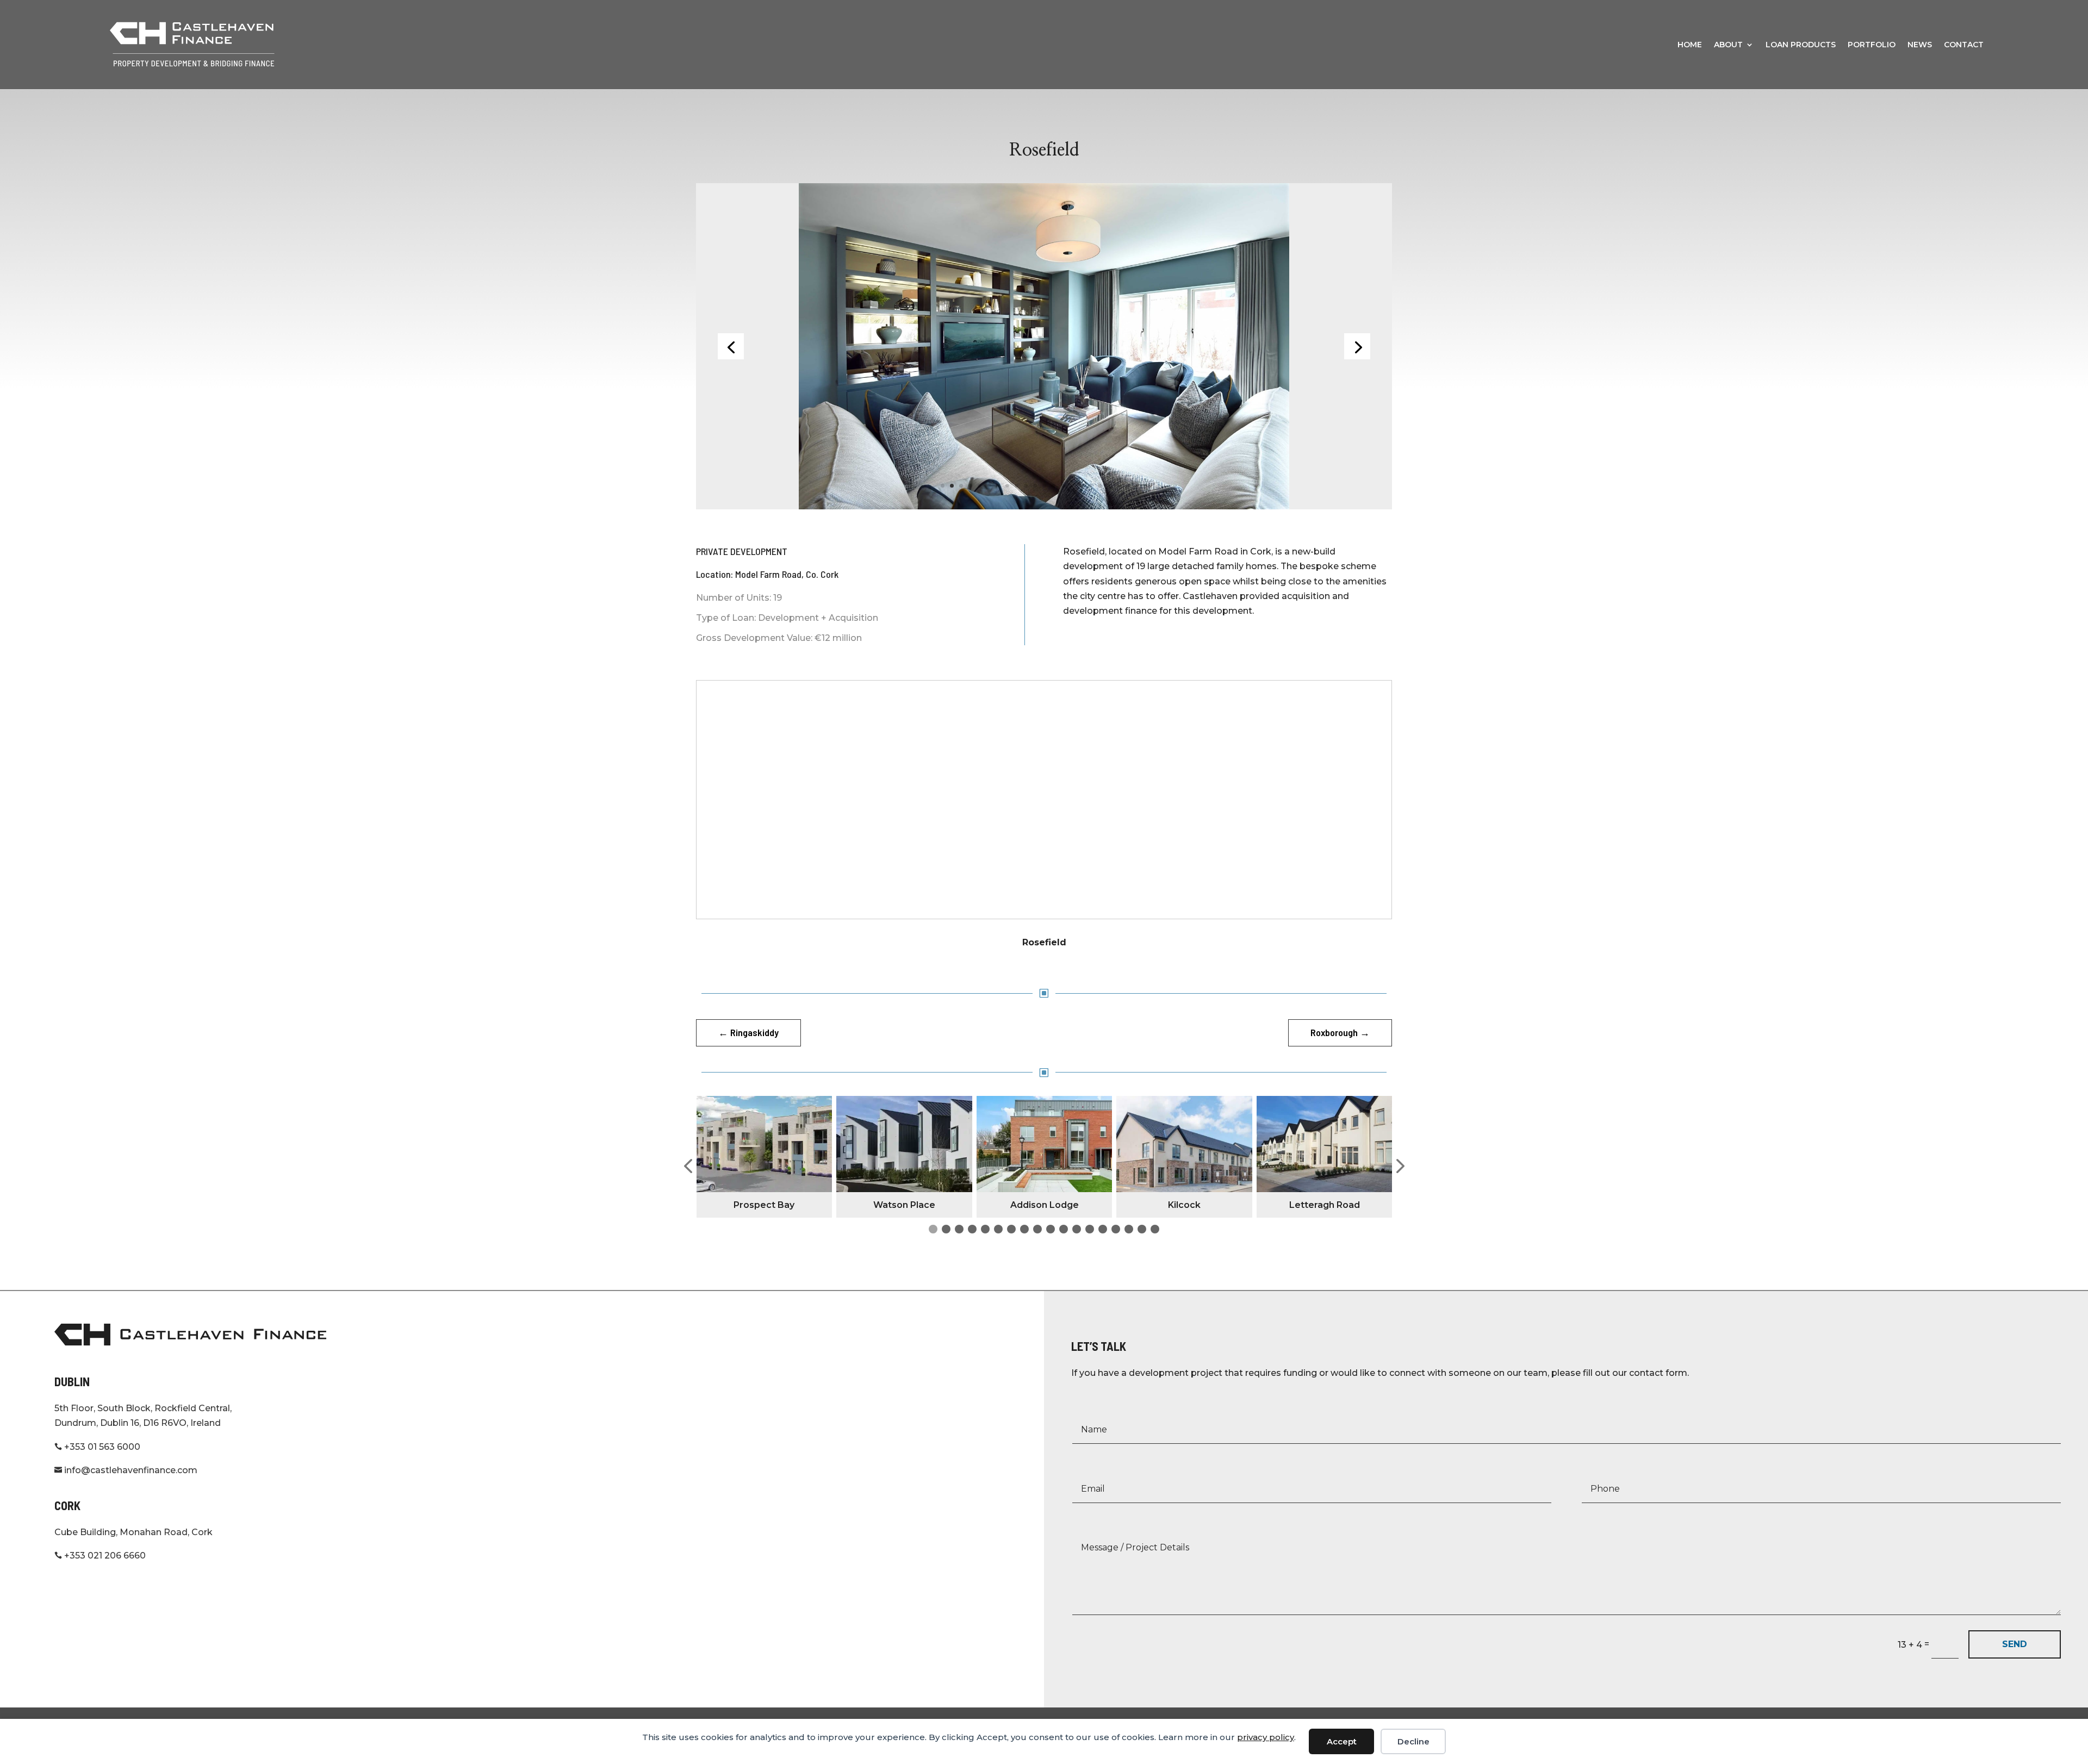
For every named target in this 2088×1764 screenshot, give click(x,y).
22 (1137, 486)
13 (1054, 486)
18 (1100, 486)
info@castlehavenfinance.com (126, 1470)
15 (1072, 486)
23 (1146, 486)
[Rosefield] (1044, 345)
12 (1044, 486)
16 (1081, 486)
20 (1118, 486)
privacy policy (1266, 1737)
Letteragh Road (1184, 1205)
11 (1035, 486)
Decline (1413, 1741)
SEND (2015, 1644)
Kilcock (1044, 1205)
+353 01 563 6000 (97, 1447)
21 (1127, 486)
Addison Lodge (904, 1205)
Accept (1342, 1741)
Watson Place (764, 1205)
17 (1090, 486)
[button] (688, 1167)
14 (1063, 486)
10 (1026, 486)
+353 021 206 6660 (100, 1556)
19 (1109, 486)
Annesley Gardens (1324, 1205)
